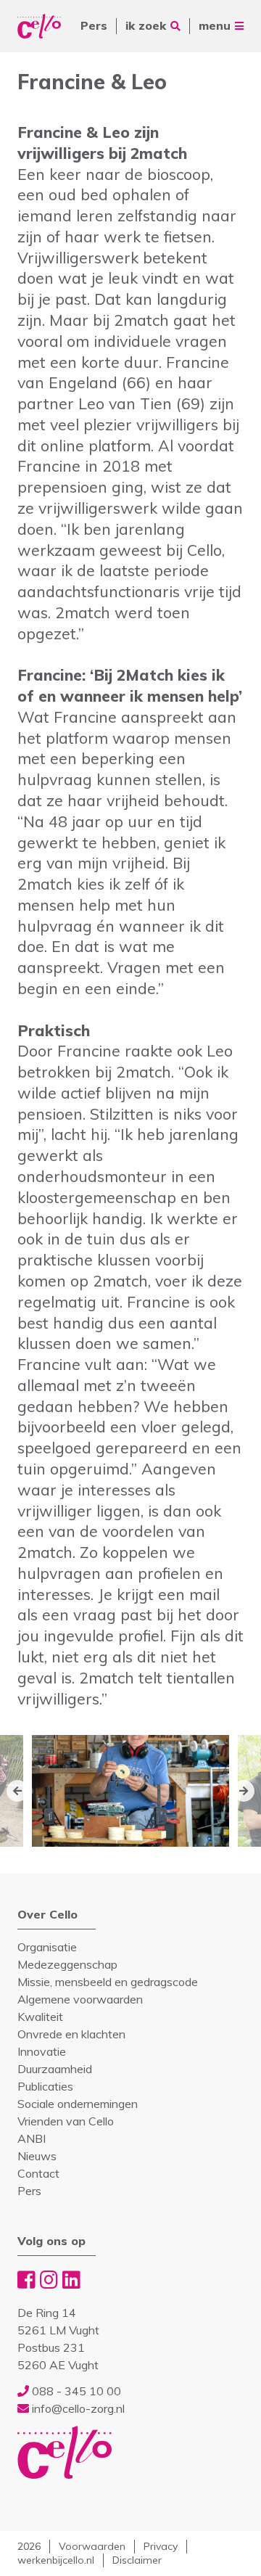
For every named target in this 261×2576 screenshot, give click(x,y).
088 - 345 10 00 (75, 2391)
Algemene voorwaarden (80, 1999)
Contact (38, 2173)
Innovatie (42, 2051)
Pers (94, 25)
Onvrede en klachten (71, 2034)
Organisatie (47, 1947)
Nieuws (37, 2156)
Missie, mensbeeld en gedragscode (108, 1982)
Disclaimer (137, 2560)
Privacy (161, 2546)
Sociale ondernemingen (78, 2104)
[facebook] (26, 2280)
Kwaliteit (40, 2017)
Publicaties (45, 2086)
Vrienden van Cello (66, 2121)
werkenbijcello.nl (56, 2560)
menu (215, 25)
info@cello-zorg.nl (77, 2408)
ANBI (32, 2138)
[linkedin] (71, 2280)
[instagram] (49, 2280)
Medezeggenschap (67, 1964)
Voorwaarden (92, 2546)
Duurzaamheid (55, 2069)
